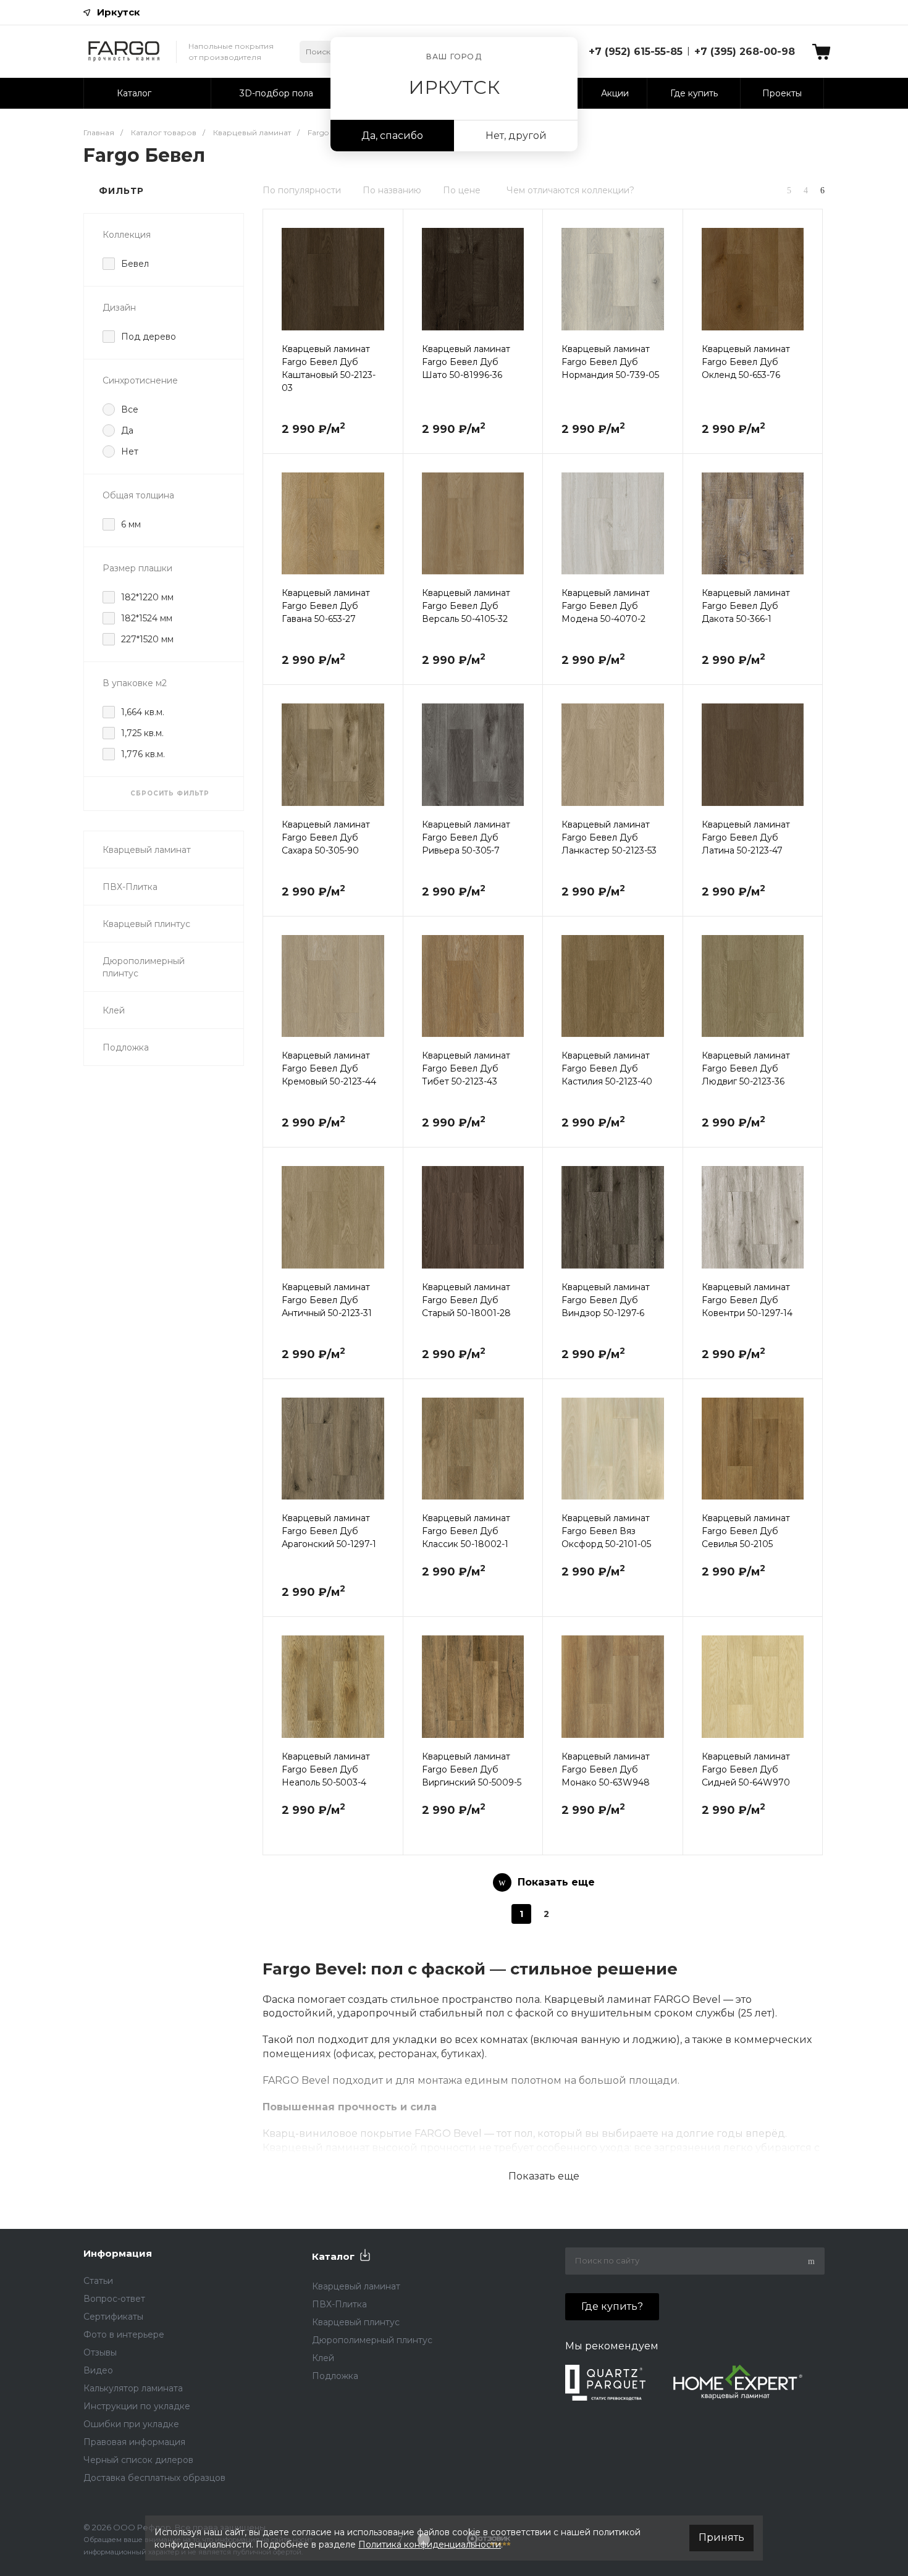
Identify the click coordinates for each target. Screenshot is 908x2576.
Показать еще (544, 2176)
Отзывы (100, 2352)
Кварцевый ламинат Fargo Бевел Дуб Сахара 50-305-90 (326, 837)
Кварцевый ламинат (147, 850)
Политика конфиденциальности (430, 2545)
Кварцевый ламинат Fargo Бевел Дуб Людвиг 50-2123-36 (746, 1068)
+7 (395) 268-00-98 (745, 52)
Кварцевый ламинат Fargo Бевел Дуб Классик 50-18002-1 (466, 1531)
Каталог (333, 2256)
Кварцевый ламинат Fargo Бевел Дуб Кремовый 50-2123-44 (329, 1068)
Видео (98, 2370)
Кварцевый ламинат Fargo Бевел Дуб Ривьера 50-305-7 (466, 837)
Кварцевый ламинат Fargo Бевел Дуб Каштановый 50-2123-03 (329, 368)
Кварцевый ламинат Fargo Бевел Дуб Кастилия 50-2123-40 (607, 1068)
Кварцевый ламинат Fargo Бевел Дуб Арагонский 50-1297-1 (329, 1531)
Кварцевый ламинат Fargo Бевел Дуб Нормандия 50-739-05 (610, 362)
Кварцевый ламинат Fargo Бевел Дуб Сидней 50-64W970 (746, 1769)
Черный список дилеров (138, 2460)
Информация (118, 2253)
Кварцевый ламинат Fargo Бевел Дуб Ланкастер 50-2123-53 (609, 837)
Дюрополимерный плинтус (144, 967)
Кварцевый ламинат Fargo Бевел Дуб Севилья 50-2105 (746, 1531)
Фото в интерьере (124, 2335)
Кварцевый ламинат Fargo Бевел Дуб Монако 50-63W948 (606, 1769)
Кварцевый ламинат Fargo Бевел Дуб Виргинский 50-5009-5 (472, 1769)
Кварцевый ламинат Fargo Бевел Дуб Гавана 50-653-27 (326, 606)
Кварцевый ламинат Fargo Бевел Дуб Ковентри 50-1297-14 (747, 1300)
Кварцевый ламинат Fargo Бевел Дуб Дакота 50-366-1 (746, 606)
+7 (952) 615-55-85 (636, 52)
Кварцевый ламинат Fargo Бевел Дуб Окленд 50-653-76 (746, 362)
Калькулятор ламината (133, 2388)
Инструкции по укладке (137, 2406)
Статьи (98, 2281)
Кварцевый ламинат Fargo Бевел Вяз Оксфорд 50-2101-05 (606, 1531)
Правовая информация (134, 2442)
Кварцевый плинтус (146, 924)
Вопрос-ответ (114, 2299)
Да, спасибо (392, 136)
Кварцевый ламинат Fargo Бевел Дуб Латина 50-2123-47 (746, 837)
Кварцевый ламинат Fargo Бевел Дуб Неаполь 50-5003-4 (326, 1769)
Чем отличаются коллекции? (570, 190)
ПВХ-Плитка (130, 887)
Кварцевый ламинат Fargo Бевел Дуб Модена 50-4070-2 (606, 606)
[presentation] (274, 287)
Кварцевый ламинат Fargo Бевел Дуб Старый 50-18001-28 (466, 1300)
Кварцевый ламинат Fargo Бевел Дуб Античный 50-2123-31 (327, 1300)
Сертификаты (113, 2317)
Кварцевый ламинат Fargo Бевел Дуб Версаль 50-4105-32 (466, 606)
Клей (114, 1010)
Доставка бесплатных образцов (154, 2478)
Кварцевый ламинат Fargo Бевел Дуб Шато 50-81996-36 (466, 362)
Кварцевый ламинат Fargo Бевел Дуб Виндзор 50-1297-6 (606, 1300)
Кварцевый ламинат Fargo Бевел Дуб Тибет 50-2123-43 (466, 1068)
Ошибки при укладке (131, 2424)
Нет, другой (516, 136)
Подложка (126, 1047)
